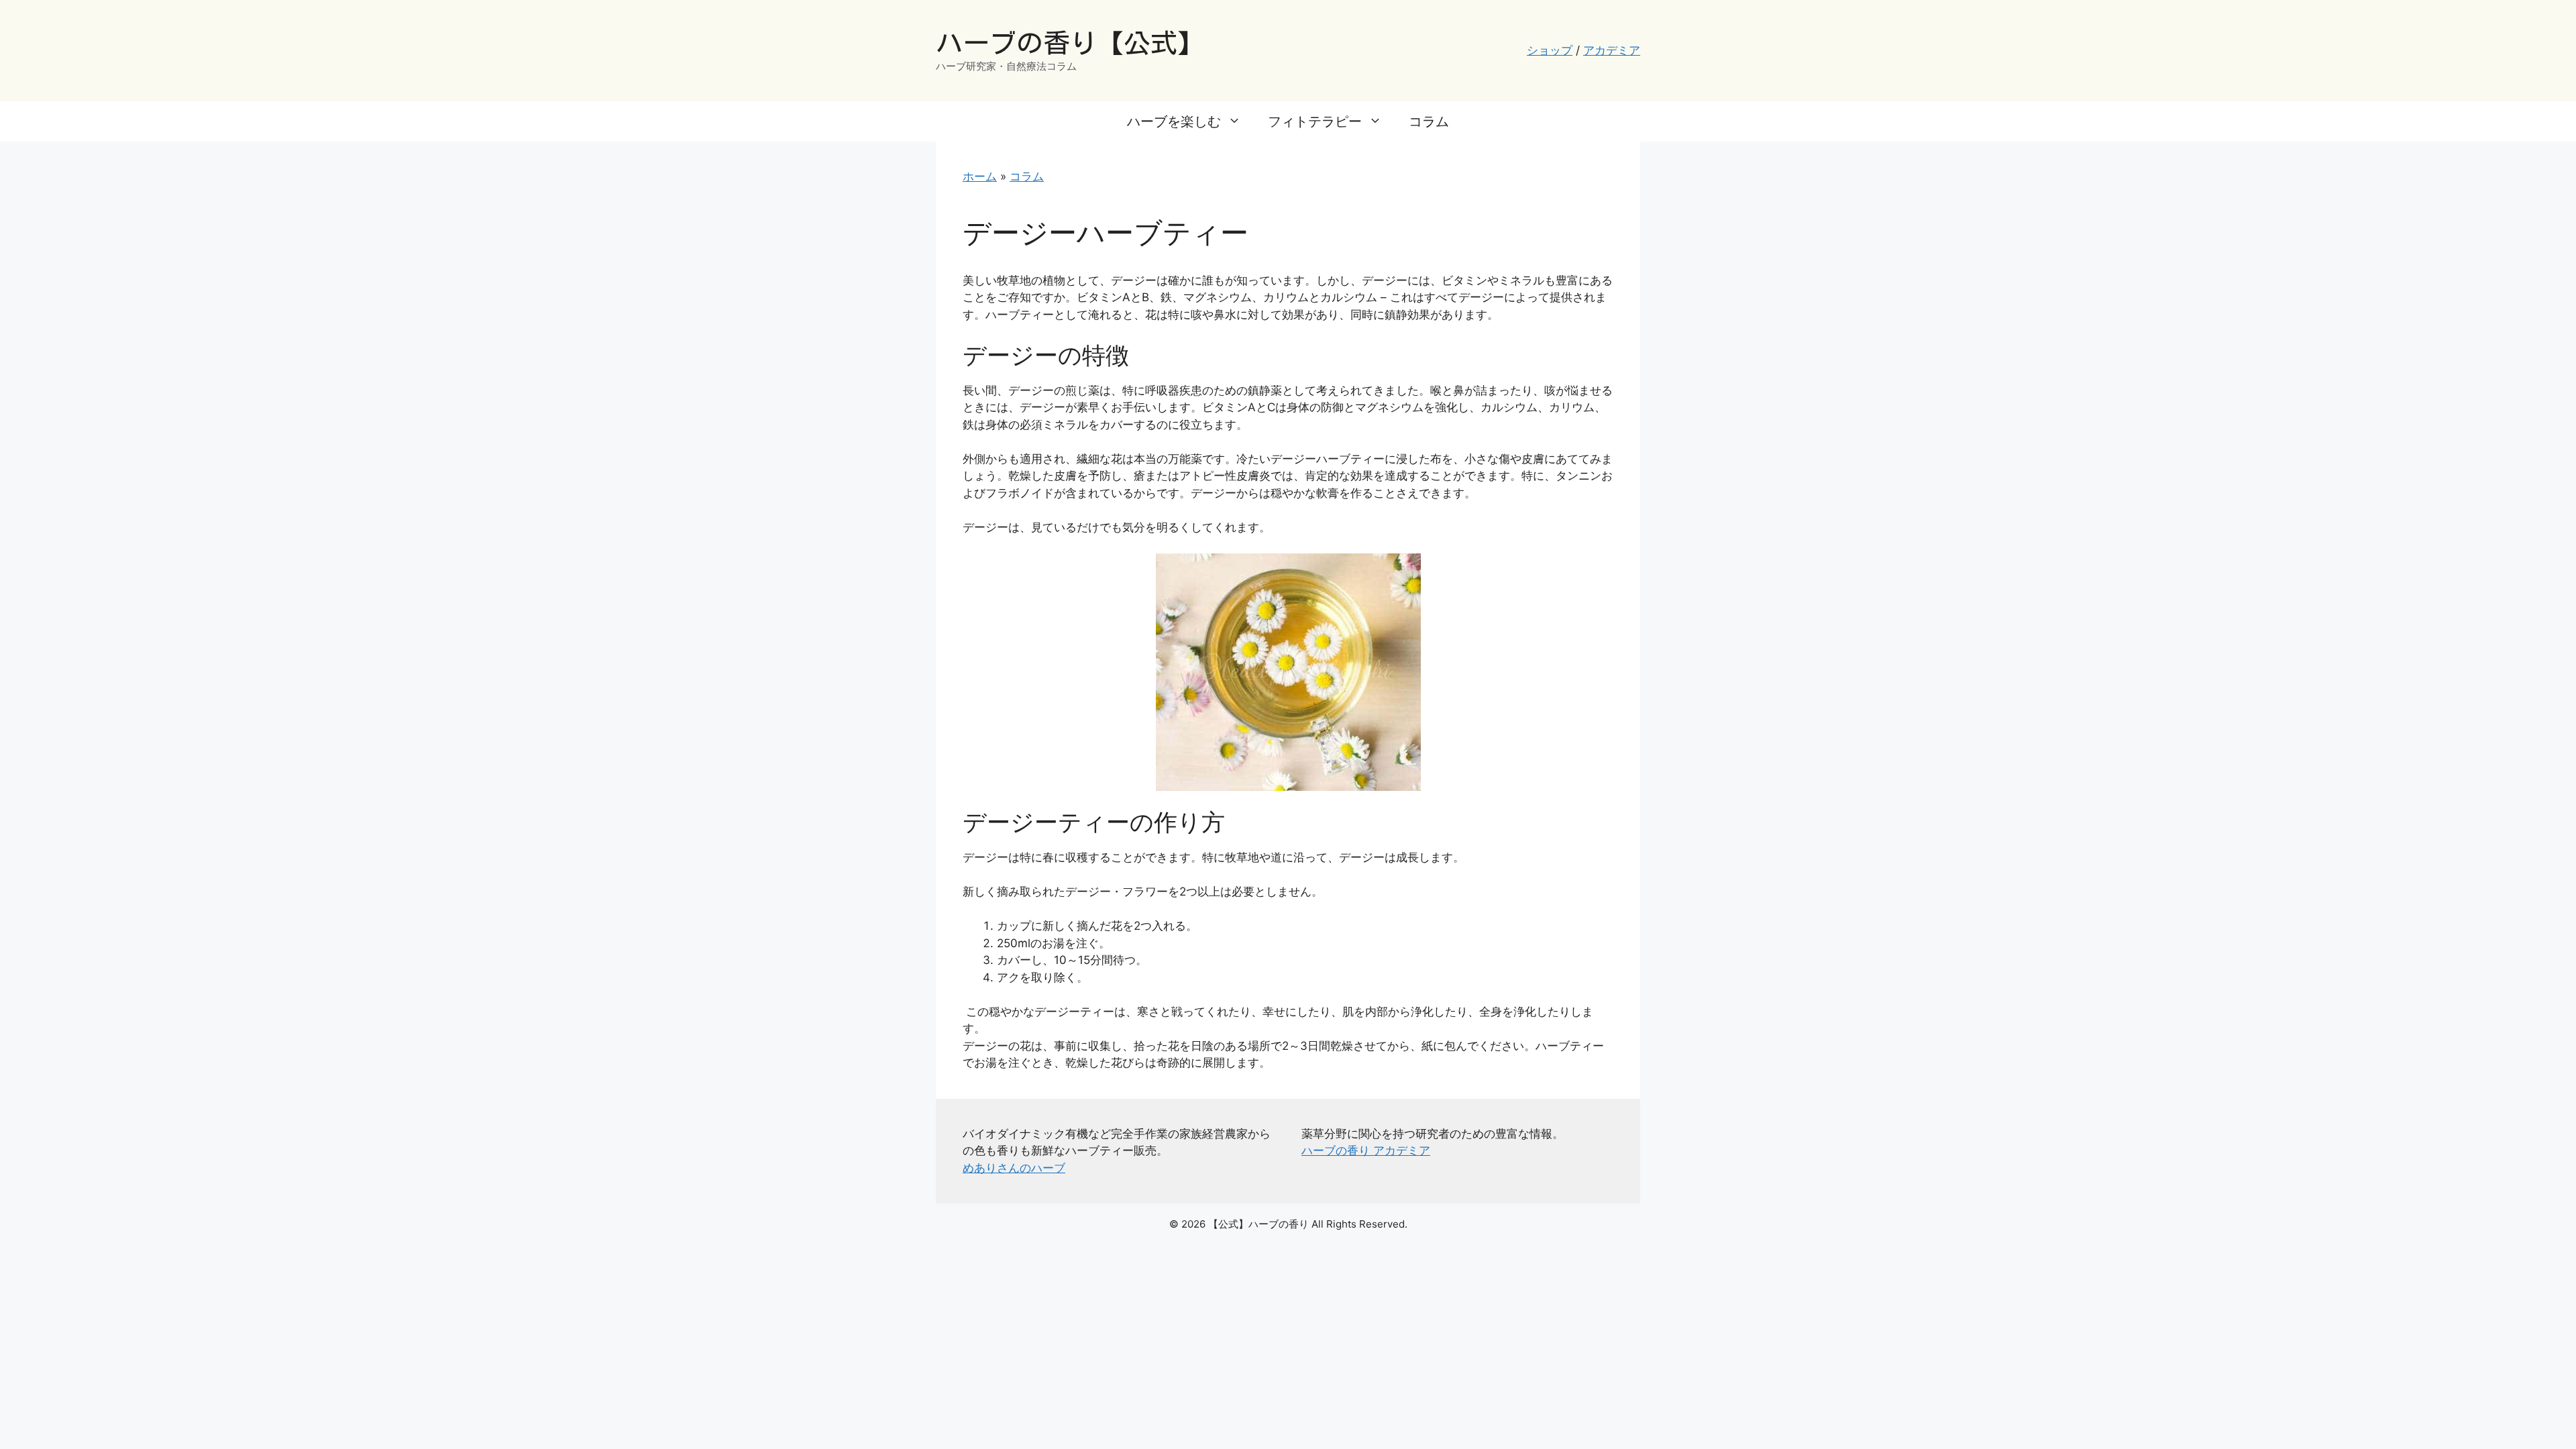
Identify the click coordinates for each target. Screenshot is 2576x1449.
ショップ (1550, 50)
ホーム (980, 176)
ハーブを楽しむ (1174, 121)
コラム (1429, 121)
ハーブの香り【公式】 (1070, 43)
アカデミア (1612, 50)
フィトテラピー (1315, 121)
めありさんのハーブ (1014, 1168)
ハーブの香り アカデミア (1366, 1150)
